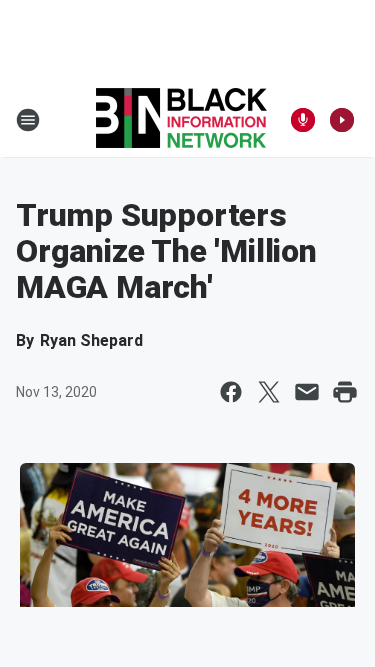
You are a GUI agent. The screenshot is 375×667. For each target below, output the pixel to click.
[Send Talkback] (303, 120)
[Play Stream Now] (342, 120)
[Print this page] (345, 392)
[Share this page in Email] (307, 392)
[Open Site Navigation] (28, 120)
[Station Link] (181, 120)
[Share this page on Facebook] (231, 392)
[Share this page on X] (269, 392)
